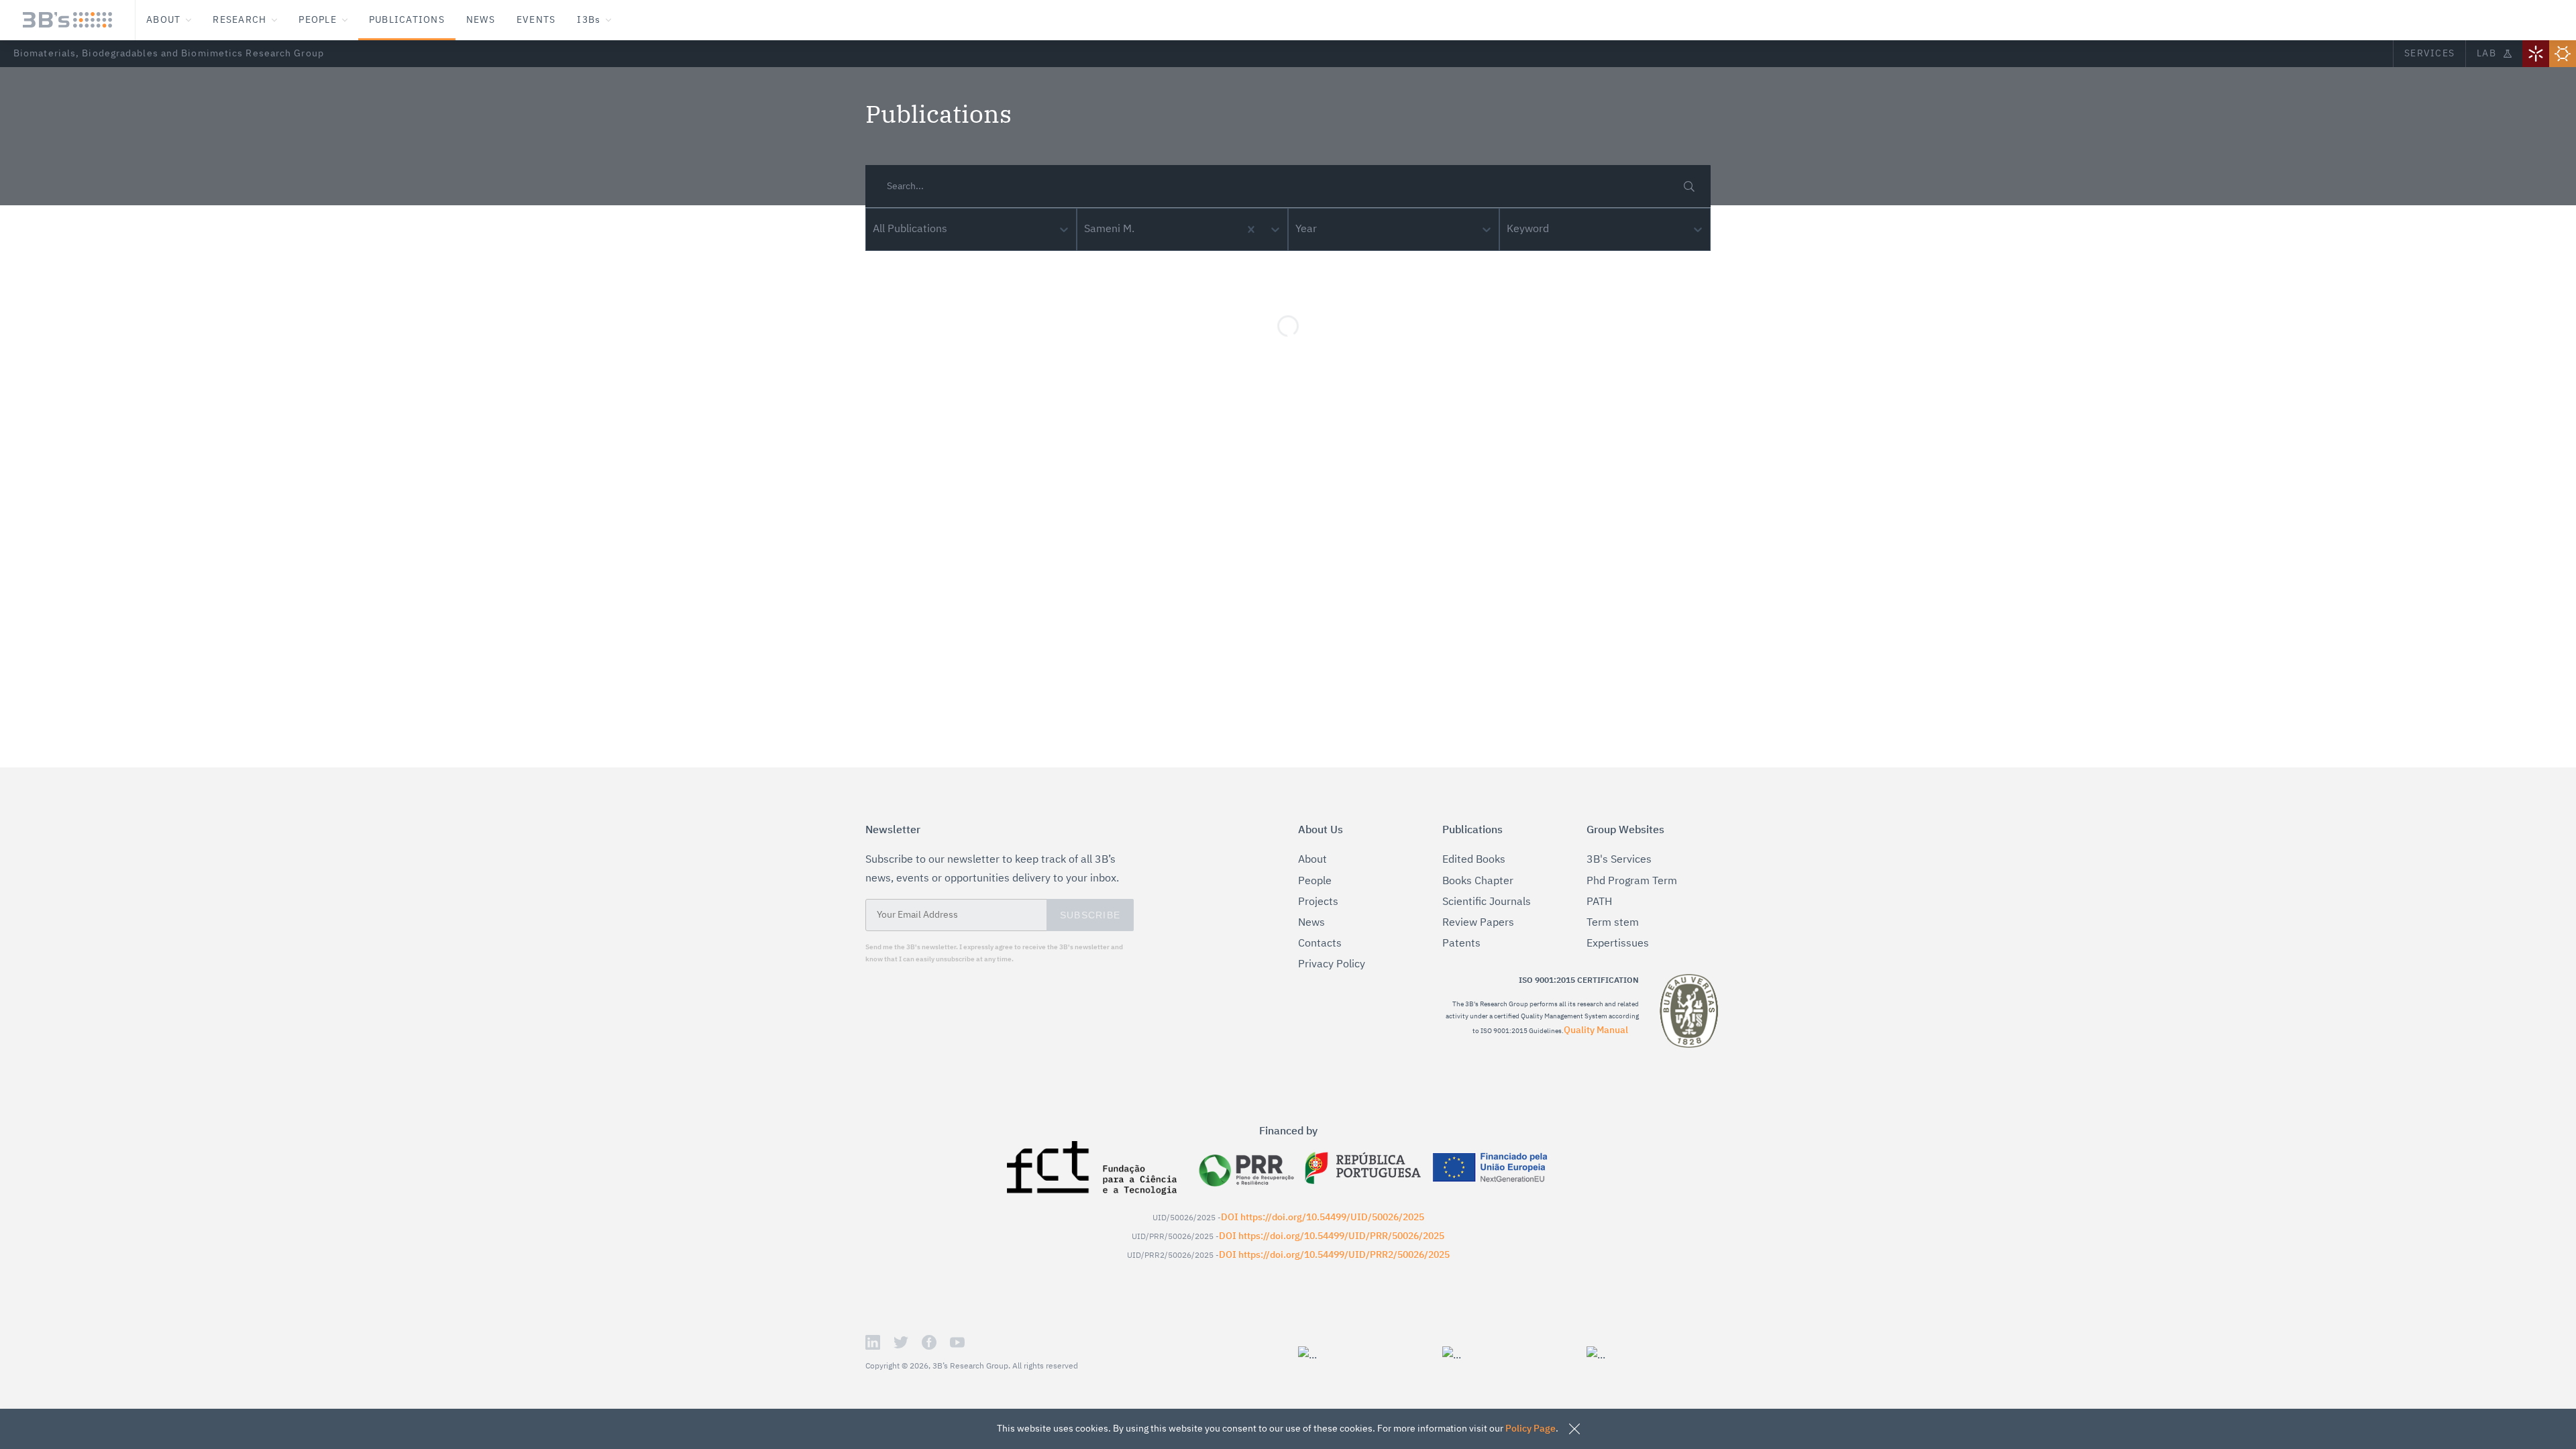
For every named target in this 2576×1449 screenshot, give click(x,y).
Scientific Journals (1487, 902)
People (1315, 881)
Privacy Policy (1332, 965)
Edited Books (1474, 860)
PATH (1599, 902)
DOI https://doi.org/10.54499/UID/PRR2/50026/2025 (1334, 1255)
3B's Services (1619, 860)
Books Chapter (1478, 881)
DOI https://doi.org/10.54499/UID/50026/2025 (1323, 1218)
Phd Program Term (1632, 881)
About (1312, 860)
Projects (1318, 902)
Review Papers (1478, 923)
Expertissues (1618, 944)
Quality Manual (1596, 1030)
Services (2429, 54)
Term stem (1613, 923)
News (1311, 923)
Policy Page (1531, 1429)
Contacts (1320, 944)
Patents (1461, 944)
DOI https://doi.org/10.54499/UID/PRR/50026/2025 (1332, 1236)
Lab (2486, 54)
